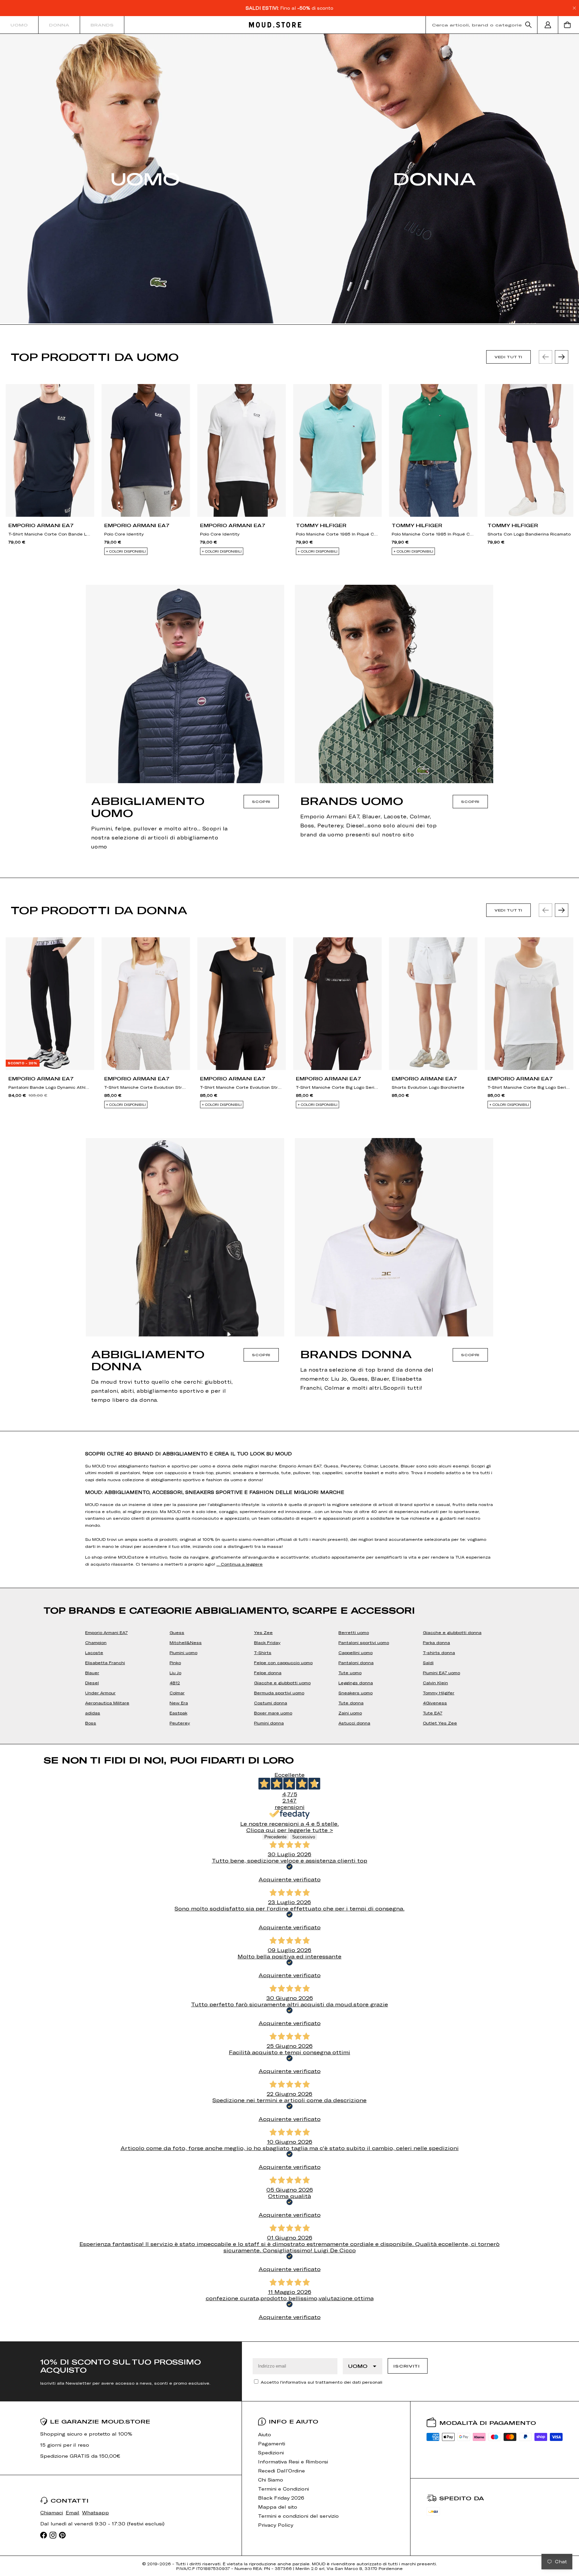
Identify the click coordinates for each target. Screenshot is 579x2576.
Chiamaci (52, 2512)
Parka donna (436, 1642)
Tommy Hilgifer (439, 1693)
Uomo (19, 25)
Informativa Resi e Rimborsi (293, 2462)
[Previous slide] (545, 357)
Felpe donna (268, 1673)
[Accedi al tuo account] (548, 25)
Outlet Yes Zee (440, 1723)
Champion (96, 1642)
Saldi (428, 1662)
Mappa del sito (278, 2507)
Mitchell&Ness (186, 1642)
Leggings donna (356, 1683)
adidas (93, 1713)
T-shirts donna (439, 1652)
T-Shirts (263, 1652)
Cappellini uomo (356, 1652)
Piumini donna (269, 1723)
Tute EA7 (433, 1713)
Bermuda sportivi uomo (279, 1693)
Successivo (304, 1837)
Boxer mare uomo (273, 1713)
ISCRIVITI (406, 2366)
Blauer (92, 1673)
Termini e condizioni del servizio (298, 2516)
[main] (289, 1188)
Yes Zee (263, 1632)
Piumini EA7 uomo (441, 1673)
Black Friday (267, 1642)
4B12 (175, 1683)
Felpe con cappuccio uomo (283, 1662)
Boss (91, 1723)
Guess (177, 1632)
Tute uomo (350, 1673)
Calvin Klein (435, 1683)
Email (73, 2512)
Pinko (175, 1662)
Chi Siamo (271, 2480)
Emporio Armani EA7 (106, 1632)
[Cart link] (569, 25)
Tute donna (351, 1703)
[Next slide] (562, 357)
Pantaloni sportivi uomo (364, 1642)
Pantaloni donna (356, 1662)
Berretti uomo (354, 1632)
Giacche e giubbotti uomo (282, 1683)
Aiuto (265, 2434)
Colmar (177, 1693)
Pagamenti (272, 2443)
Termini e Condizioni (283, 2489)
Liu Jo (175, 1673)
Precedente (275, 1837)
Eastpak (178, 1713)
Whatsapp (95, 2512)
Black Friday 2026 (281, 2498)
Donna (59, 25)
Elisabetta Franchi (105, 1662)
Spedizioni (271, 2453)
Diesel (92, 1683)
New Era (179, 1703)
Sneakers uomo (356, 1693)
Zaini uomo (350, 1713)
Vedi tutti (508, 357)
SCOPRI (261, 802)
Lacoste (94, 1652)
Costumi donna (271, 1703)
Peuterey (180, 1723)
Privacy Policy (276, 2525)
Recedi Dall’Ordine (281, 2471)
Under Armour (100, 1693)
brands (102, 25)
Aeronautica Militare (107, 1703)
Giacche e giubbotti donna (452, 1632)
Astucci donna (354, 1723)
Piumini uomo (183, 1652)
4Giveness (435, 1703)
